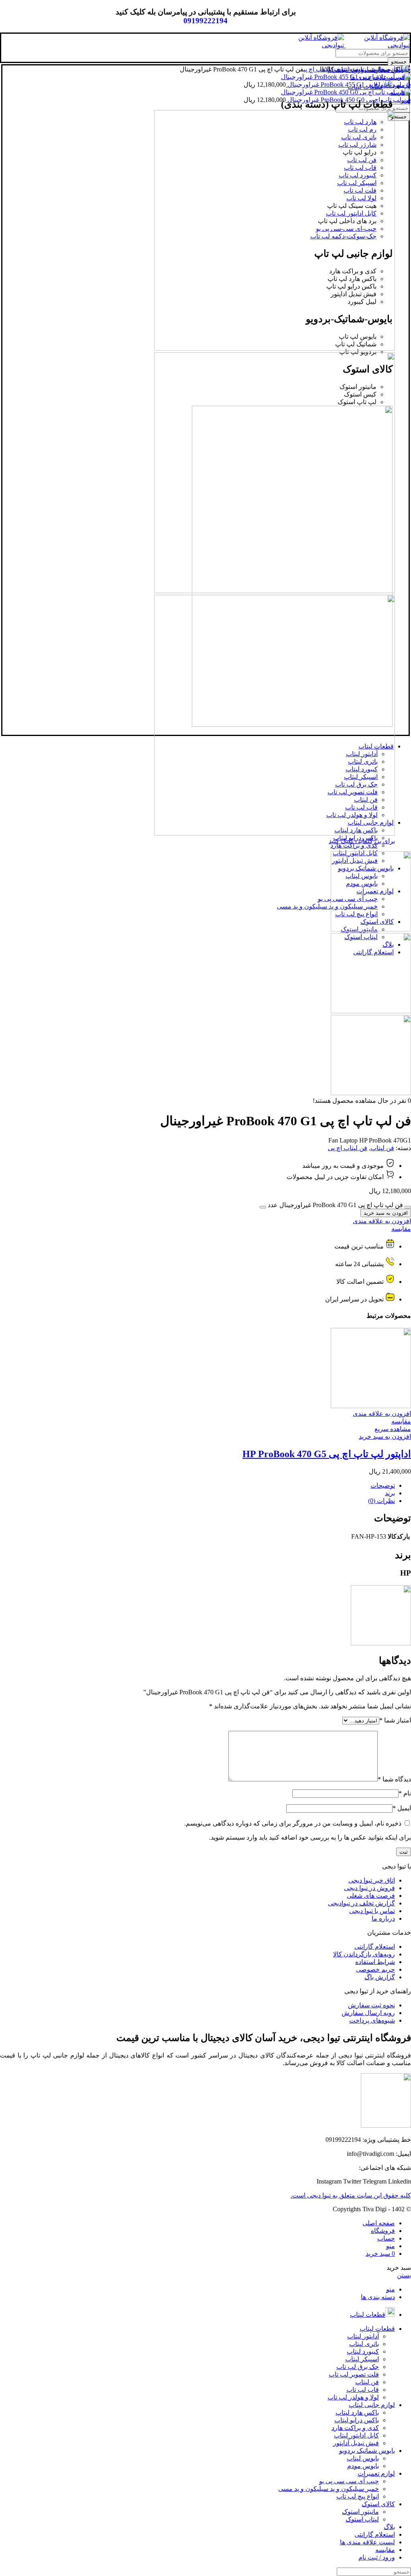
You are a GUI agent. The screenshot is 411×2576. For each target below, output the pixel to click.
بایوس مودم (363, 2466)
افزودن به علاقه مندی (382, 1221)
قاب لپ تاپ (363, 2390)
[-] (408, 1207)
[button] (385, 1436)
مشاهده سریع (393, 1429)
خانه (406, 69)
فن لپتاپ (349, 69)
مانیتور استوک (360, 2512)
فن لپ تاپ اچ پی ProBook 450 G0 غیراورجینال (348, 100)
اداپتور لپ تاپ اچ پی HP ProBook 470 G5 (327, 1454)
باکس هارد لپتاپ (357, 2412)
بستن (404, 2275)
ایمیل (402, 1808)
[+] (263, 1207)
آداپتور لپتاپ (363, 2336)
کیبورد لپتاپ (363, 2351)
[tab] (197, 1485)
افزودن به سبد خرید (386, 1213)
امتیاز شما (395, 1720)
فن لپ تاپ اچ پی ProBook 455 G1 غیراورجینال (348, 84)
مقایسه (401, 1229)
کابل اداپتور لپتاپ (356, 2435)
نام (405, 1793)
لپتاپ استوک (362, 2519)
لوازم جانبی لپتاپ (380, 69)
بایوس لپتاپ (363, 2458)
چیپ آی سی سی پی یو (349, 2481)
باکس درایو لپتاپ (357, 2420)
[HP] (381, 1643)
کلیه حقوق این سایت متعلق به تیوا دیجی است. (351, 2195)
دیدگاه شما (394, 1779)
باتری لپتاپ (364, 2344)
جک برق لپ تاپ (358, 2367)
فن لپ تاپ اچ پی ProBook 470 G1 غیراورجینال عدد (335, 1205)
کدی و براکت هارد (354, 845)
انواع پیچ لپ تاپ (358, 2496)
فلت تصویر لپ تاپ (354, 2374)
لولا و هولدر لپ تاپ (353, 2397)
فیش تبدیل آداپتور (356, 2443)
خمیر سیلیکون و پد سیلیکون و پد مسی (327, 906)
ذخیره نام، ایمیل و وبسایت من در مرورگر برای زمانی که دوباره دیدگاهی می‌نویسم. (293, 1823)
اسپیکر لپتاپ (362, 2359)
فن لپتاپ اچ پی (321, 69)
